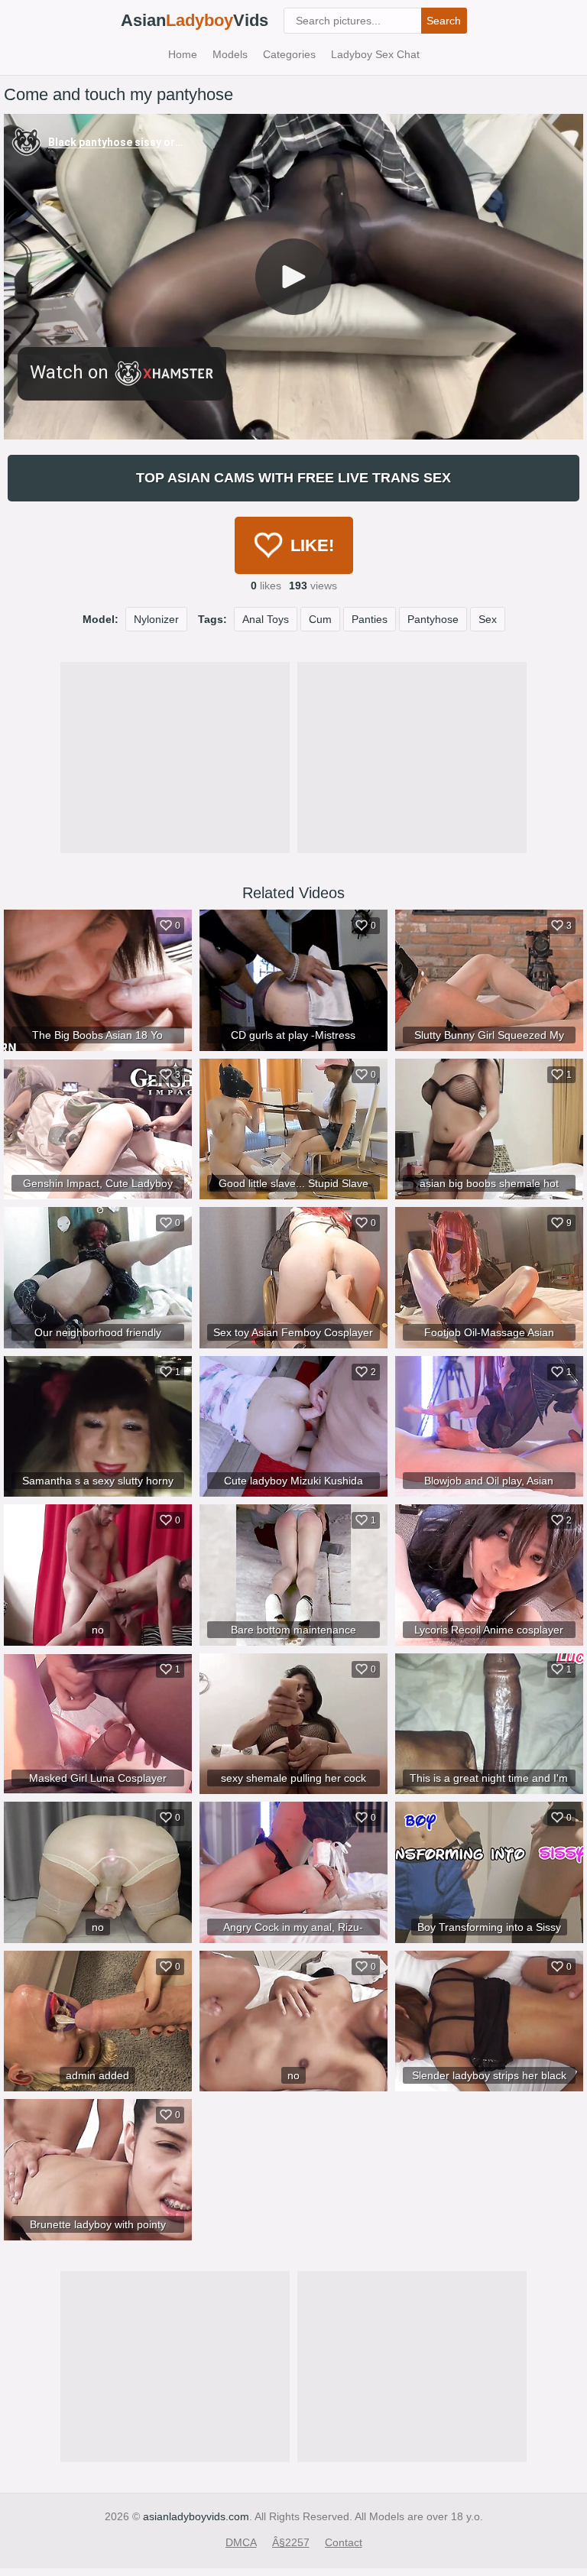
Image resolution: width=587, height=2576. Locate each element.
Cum (320, 619)
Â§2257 (291, 2542)
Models (230, 54)
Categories (289, 54)
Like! (312, 545)
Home (183, 54)
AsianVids (195, 20)
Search (444, 21)
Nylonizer (156, 619)
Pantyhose (433, 619)
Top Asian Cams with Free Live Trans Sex (293, 478)
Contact (344, 2542)
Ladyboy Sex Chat (375, 54)
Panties (370, 619)
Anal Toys (266, 619)
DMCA (241, 2542)
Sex (488, 619)
